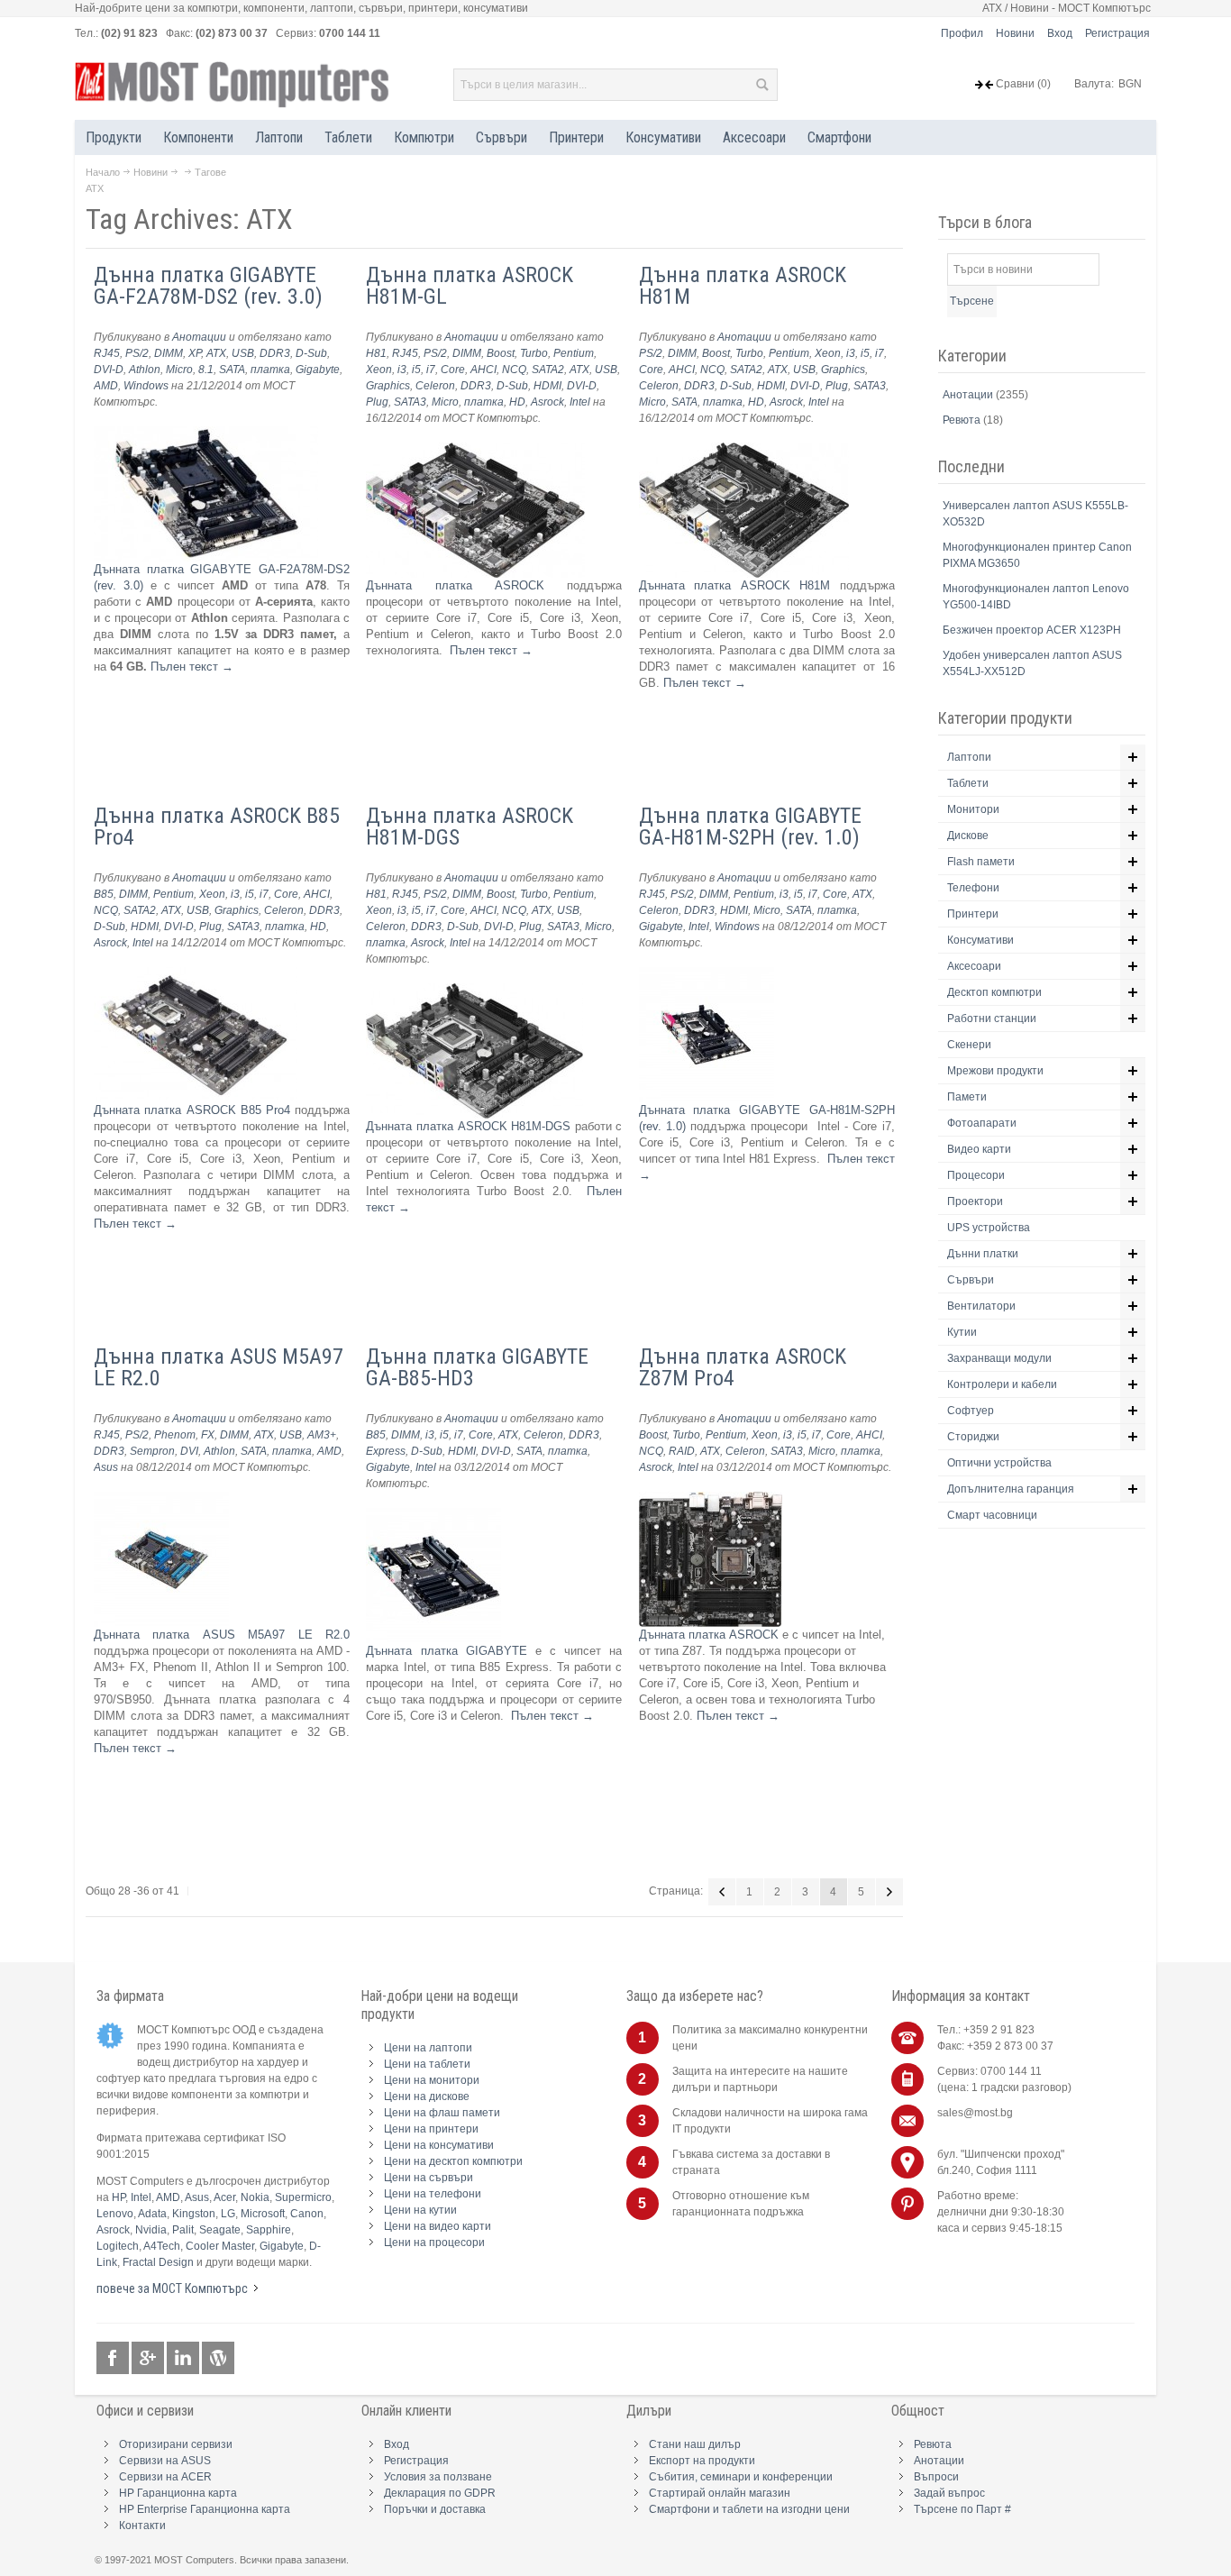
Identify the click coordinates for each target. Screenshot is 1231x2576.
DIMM (169, 353)
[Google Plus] (149, 2358)
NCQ (514, 370)
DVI (189, 1451)
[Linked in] (184, 2358)
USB (243, 353)
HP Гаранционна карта (178, 2493)
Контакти (142, 2526)
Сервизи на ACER (165, 2477)
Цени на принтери (431, 2129)
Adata (152, 2214)
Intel (580, 402)
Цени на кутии (420, 2210)
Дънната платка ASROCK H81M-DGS (468, 1126)
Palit (183, 2230)
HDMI (547, 386)
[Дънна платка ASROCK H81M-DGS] (474, 991)
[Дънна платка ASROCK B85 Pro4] (195, 975)
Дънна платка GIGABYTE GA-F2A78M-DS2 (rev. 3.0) (208, 286)
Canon (307, 2214)
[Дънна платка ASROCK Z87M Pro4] (711, 1499)
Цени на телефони (433, 2194)
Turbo (534, 353)
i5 (416, 370)
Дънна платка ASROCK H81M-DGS (470, 827)
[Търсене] (761, 85)
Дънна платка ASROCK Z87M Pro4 (743, 1367)
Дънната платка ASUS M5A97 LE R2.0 (222, 1635)
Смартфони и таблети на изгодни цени (749, 2509)
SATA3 (410, 402)
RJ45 (107, 353)
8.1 (206, 370)
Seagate (220, 2230)
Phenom (175, 1435)
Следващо (889, 1892)
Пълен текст (192, 667)
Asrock (547, 402)
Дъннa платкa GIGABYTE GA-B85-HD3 (477, 1367)
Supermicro (303, 2197)
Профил (962, 33)
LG (228, 2214)
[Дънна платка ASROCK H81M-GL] (475, 450)
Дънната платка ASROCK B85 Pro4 (192, 1110)
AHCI (483, 370)
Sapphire (269, 2230)
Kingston (194, 2214)
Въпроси (936, 2477)
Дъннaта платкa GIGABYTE (446, 1651)
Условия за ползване (438, 2477)
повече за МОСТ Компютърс (172, 2288)
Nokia (255, 2197)
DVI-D (109, 370)
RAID (682, 1451)
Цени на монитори (432, 2080)
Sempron (152, 1451)
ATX (216, 353)
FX (208, 1435)
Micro (179, 370)
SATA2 (548, 370)
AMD (106, 386)
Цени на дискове (427, 2096)
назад (722, 1892)
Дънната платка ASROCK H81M (735, 585)
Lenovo (115, 2214)
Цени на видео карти (438, 2226)
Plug (377, 402)
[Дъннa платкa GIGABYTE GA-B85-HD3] (433, 1516)
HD (517, 402)
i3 (402, 370)
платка (270, 370)
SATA (232, 370)
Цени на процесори (434, 2243)
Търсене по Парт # (962, 2509)
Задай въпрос (949, 2493)
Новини (1015, 33)
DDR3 (275, 353)
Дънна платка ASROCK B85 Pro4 (217, 827)
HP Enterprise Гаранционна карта (205, 2509)
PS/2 (137, 353)
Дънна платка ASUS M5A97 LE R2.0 (219, 1367)
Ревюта (963, 420)
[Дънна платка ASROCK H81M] (744, 450)
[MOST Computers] (233, 85)
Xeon (379, 370)
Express (386, 1451)
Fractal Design (158, 2262)
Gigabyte (318, 370)
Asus (106, 1467)
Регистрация (1117, 33)
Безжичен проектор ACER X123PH (1032, 630)
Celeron (435, 386)
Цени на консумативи (439, 2145)
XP (195, 353)
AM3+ (322, 1435)
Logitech (118, 2246)
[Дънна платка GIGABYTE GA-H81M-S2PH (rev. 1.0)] (707, 975)
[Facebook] (114, 2358)
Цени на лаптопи (428, 2048)
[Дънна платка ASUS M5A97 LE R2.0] (161, 1499)
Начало (103, 172)
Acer (224, 2197)
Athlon (145, 370)
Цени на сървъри (429, 2178)
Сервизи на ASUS (165, 2461)
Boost (501, 353)
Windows (146, 386)
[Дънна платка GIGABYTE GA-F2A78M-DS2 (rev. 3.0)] (206, 434)
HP (119, 2197)
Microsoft (263, 2214)
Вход (1060, 33)
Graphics (388, 386)
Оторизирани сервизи (176, 2444)
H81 (376, 353)
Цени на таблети (427, 2064)
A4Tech (162, 2246)
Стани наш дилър (695, 2444)
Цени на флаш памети (442, 2113)
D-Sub (311, 353)
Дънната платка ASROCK (455, 585)
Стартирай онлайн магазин (720, 2493)
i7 (431, 370)
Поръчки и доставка (435, 2509)
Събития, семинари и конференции (741, 2477)
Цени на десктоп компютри (453, 2161)
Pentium (574, 353)
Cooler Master (220, 2246)
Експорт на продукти (702, 2461)
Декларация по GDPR (440, 2493)
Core (453, 370)
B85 (104, 894)
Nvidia (151, 2230)
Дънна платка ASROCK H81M (743, 286)
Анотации (199, 337)
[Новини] (218, 2358)
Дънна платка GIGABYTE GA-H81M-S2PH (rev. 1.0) (750, 827)
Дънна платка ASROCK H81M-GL (470, 286)
